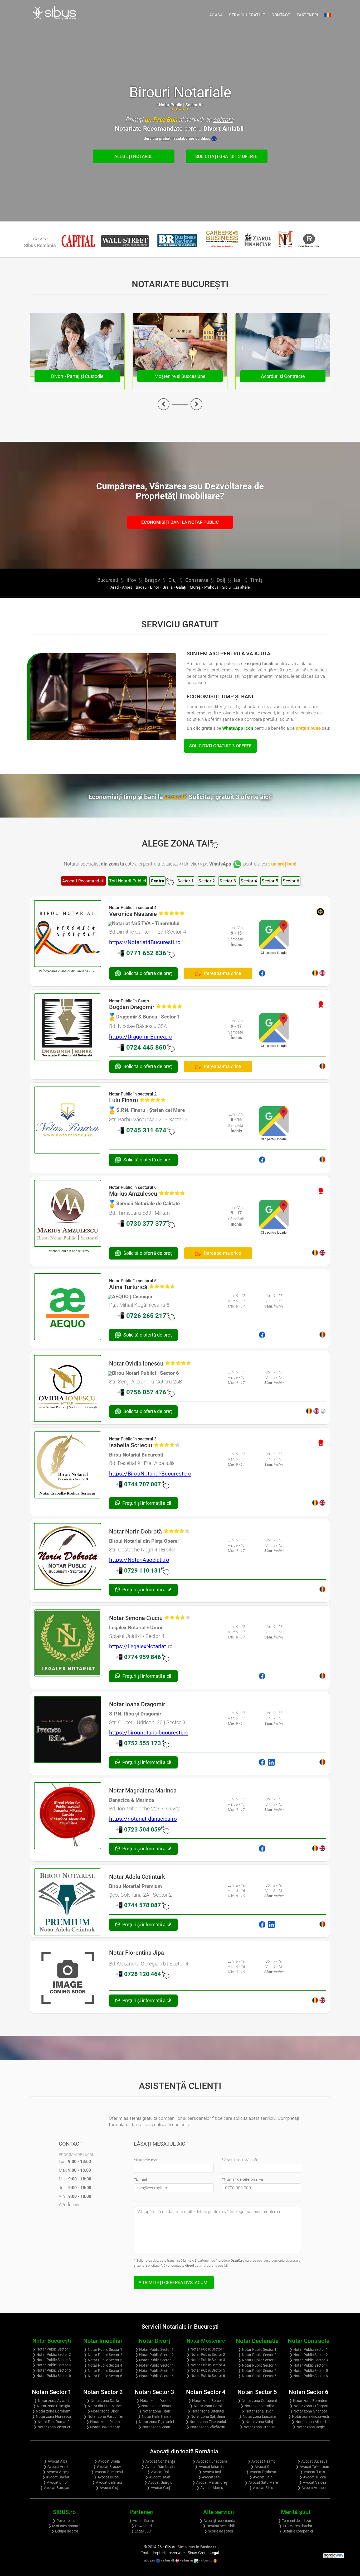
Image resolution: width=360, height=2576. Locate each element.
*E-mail (140, 2179)
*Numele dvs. (146, 2160)
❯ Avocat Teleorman (312, 2467)
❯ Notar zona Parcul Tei (103, 2416)
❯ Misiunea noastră (64, 2526)
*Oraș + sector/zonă (239, 2160)
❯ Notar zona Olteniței (206, 2411)
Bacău (141, 587)
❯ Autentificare (141, 2521)
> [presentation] (196, 404)
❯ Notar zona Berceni (206, 2401)
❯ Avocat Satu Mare (261, 2482)
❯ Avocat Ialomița (210, 2467)
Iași (238, 580)
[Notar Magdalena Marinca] (68, 1816)
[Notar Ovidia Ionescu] (68, 1389)
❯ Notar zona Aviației (52, 2401)
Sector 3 (228, 881)
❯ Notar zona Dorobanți (52, 2411)
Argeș (127, 587)
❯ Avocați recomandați (218, 2521)
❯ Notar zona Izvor (257, 2411)
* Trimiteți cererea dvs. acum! (174, 2282)
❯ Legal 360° (141, 2531)
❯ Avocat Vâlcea (313, 2482)
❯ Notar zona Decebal (154, 2401)
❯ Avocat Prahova (261, 2472)
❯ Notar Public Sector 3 (52, 2360)
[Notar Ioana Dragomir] (68, 1730)
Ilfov (131, 580)
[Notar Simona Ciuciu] (68, 1643)
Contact (281, 15)
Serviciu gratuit (247, 15)
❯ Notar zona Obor (103, 2411)
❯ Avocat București (107, 2472)
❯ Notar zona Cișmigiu (52, 2406)
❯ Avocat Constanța (158, 2461)
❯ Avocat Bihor (55, 2482)
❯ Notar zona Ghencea (308, 2411)
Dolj (221, 580)
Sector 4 (249, 881)
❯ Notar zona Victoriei (52, 2427)
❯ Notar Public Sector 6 (52, 2376)
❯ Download (142, 2526)
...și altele (241, 587)
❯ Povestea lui (64, 2521)
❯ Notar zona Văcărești (206, 2427)
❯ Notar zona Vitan (154, 2427)
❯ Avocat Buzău (107, 2477)
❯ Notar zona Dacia (103, 2401)
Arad (115, 587)
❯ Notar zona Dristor (154, 2406)
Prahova (211, 587)
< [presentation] (164, 404)
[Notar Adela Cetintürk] (68, 1902)
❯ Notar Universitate (103, 2427)
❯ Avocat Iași (210, 2472)
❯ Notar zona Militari (309, 2422)
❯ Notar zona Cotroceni (257, 2401)
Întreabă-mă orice (222, 973)
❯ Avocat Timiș (312, 2472)
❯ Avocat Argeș (56, 2472)
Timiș (256, 580)
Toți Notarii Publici (128, 881)
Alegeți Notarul (133, 156)
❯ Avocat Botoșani (56, 2488)
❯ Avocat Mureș (210, 2488)
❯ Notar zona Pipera (103, 2422)
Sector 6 (291, 881)
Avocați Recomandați (83, 881)
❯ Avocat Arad (56, 2467)
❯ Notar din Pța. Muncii (103, 2406)
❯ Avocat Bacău (56, 2477)
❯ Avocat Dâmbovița (158, 2467)
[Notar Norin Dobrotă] (68, 1557)
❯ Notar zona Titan (154, 2411)
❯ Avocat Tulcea (313, 2477)
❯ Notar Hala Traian (154, 2416)
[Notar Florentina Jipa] (68, 1978)
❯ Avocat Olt (261, 2467)
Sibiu (226, 587)
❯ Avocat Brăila (107, 2461)
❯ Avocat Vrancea (313, 2488)
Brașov (152, 580)
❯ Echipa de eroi (64, 2531)
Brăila (168, 587)
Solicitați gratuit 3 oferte (227, 156)
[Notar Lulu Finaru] (68, 1120)
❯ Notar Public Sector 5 (52, 2370)
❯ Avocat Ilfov (210, 2477)
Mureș (195, 587)
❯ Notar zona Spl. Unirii (206, 2416)
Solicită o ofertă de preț (148, 973)
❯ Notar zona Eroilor (257, 2406)
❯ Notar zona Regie (309, 2427)
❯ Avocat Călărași (107, 2482)
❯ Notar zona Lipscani (257, 2416)
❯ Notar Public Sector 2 (52, 2354)
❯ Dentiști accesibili (219, 2526)
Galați (181, 587)
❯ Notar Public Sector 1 (52, 2349)
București (108, 580)
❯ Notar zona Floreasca (52, 2416)
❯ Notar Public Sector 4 (52, 2365)
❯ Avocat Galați (158, 2477)
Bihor (155, 587)
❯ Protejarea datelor (296, 2526)
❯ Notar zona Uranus (257, 2427)
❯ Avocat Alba (56, 2461)
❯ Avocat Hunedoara (210, 2461)
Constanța (197, 580)
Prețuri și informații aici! (146, 1503)
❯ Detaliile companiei (296, 2531)
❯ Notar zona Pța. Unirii (154, 2422)
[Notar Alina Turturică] (68, 1307)
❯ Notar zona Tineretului (206, 2422)
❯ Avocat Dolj (158, 2472)
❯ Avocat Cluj (107, 2488)
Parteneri (308, 15)
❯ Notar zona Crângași (309, 2406)
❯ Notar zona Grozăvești (308, 2416)
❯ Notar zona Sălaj (257, 2422)
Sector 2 (207, 881)
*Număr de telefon (242, 2179)
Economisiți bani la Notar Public (180, 522)
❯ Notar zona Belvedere (309, 2401)
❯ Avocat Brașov (107, 2467)
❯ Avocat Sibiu (261, 2488)
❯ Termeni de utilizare (296, 2521)
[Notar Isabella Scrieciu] (68, 1465)
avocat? (218, 797)
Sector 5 (270, 881)
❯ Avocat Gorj (158, 2488)
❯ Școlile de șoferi (218, 2531)
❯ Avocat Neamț (261, 2461)
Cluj (173, 580)
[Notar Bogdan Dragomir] (68, 1027)
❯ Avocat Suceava (312, 2461)
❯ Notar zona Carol (206, 2406)
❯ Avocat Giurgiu (158, 2482)
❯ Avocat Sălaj (261, 2477)
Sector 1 (186, 881)
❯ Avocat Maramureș (210, 2482)
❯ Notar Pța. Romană (52, 2422)
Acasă (216, 15)
